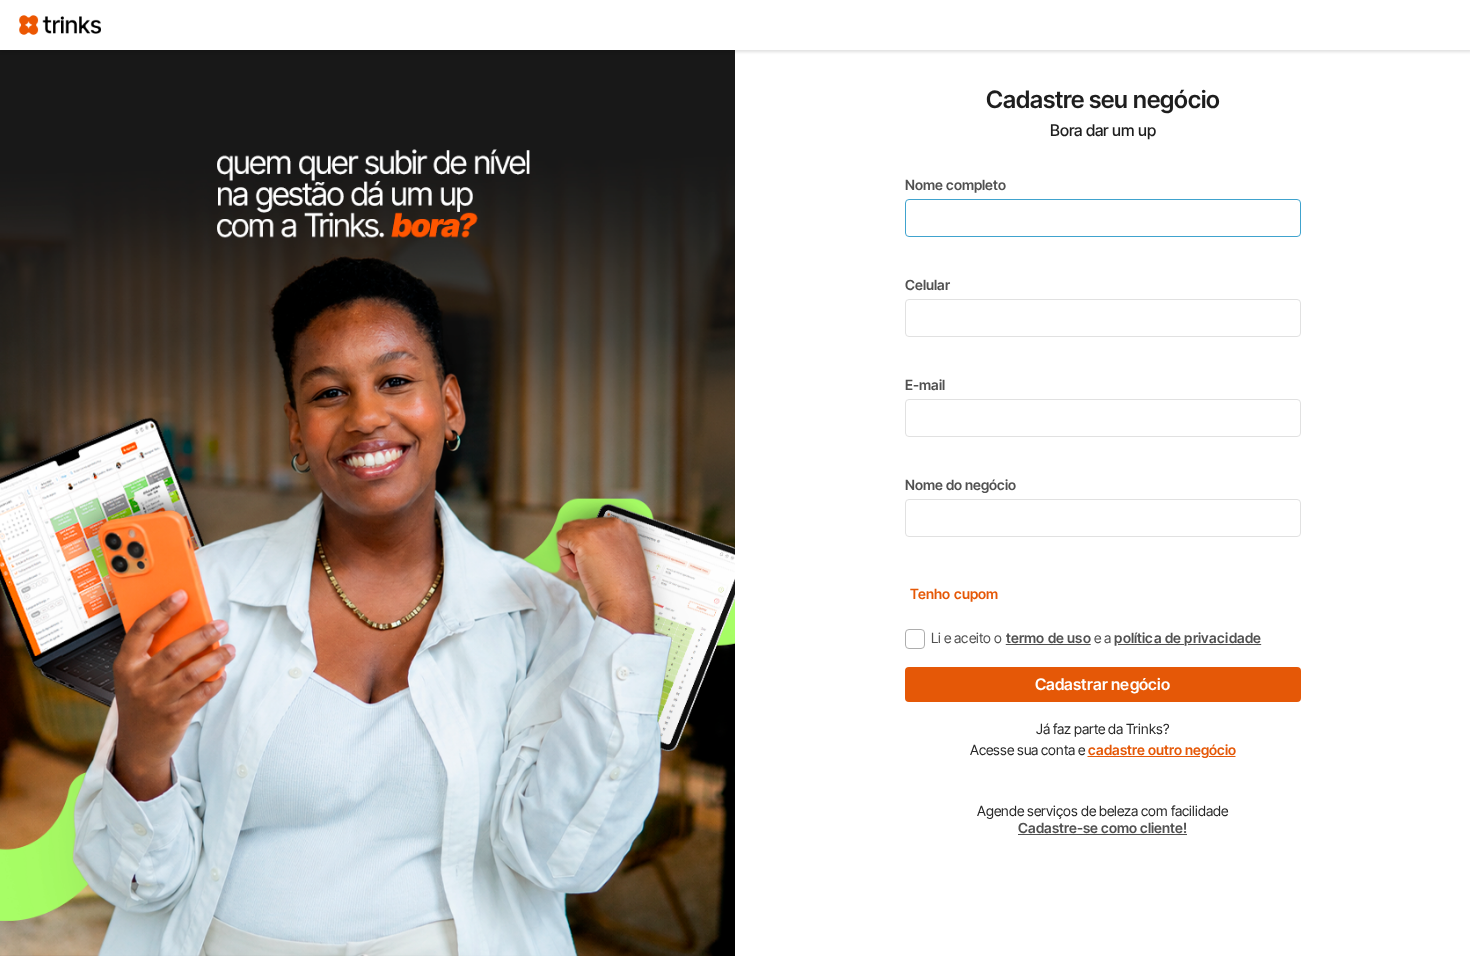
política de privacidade (1187, 637)
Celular (927, 284)
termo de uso (1048, 637)
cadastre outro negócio (1162, 749)
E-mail (925, 384)
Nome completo (955, 184)
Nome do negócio (960, 484)
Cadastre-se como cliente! (1102, 827)
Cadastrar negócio (1103, 684)
